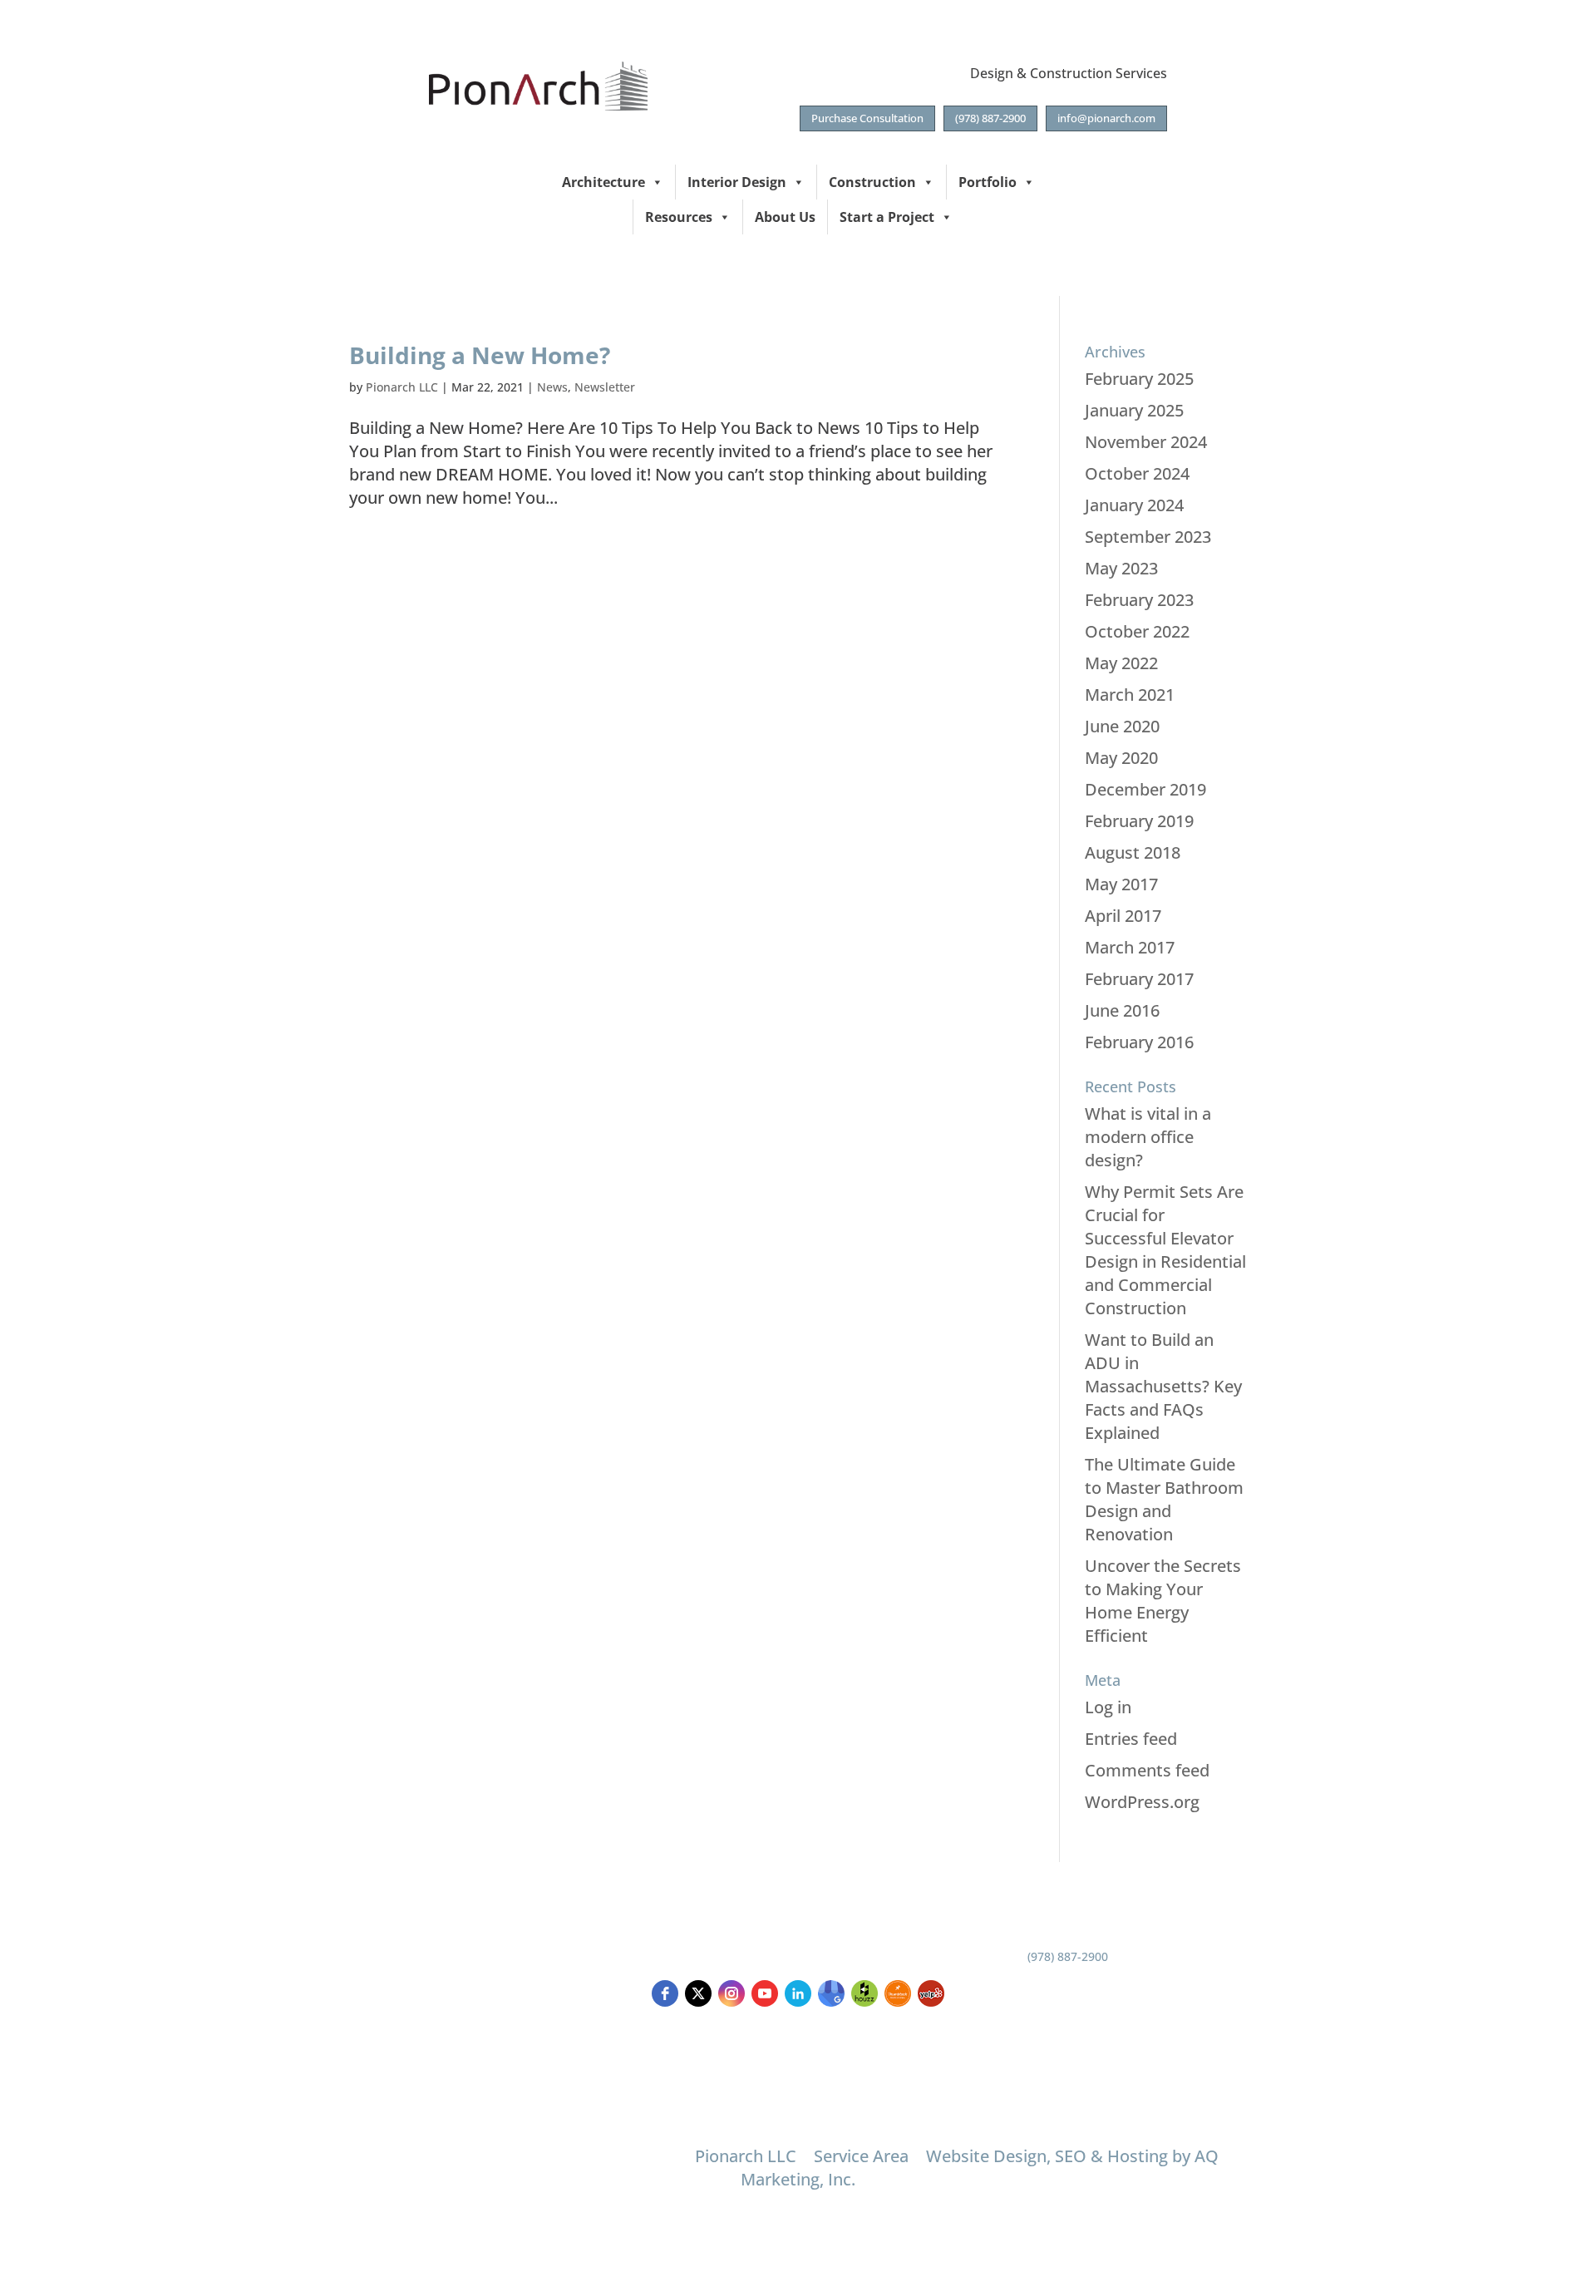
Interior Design (737, 182)
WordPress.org (1142, 1802)
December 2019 (1145, 789)
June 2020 (1122, 726)
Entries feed (1131, 1739)
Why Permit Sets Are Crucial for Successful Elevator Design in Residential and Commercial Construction (1165, 1250)
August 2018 (1133, 852)
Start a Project (887, 217)
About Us (785, 217)
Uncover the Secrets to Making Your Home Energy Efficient (1163, 1601)
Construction (872, 182)
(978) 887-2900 (990, 118)
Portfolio (988, 182)
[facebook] (665, 1993)
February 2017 (1139, 979)
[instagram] (731, 1993)
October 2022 (1137, 631)
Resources (679, 217)
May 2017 (1121, 884)
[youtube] (765, 1993)
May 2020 (1121, 758)
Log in (1108, 1707)
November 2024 (1146, 442)
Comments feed (1147, 1770)
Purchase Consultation (867, 118)
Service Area (861, 2156)
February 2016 (1139, 1042)
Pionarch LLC (402, 387)
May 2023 (1121, 568)
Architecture (603, 182)
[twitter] (698, 1993)
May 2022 (1121, 663)
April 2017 (1123, 916)
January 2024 (1134, 505)
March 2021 (1130, 695)
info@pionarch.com (1106, 118)
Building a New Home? (480, 355)
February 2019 (1139, 821)
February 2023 (1139, 600)
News (552, 387)
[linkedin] (798, 1993)
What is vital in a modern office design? (1148, 1137)
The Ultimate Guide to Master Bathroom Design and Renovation (1164, 1499)
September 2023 (1148, 537)
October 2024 (1137, 473)
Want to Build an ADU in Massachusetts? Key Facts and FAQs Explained (1163, 1386)
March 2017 (1130, 947)
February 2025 (1139, 379)
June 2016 (1122, 1010)
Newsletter (605, 387)
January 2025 (1134, 410)
